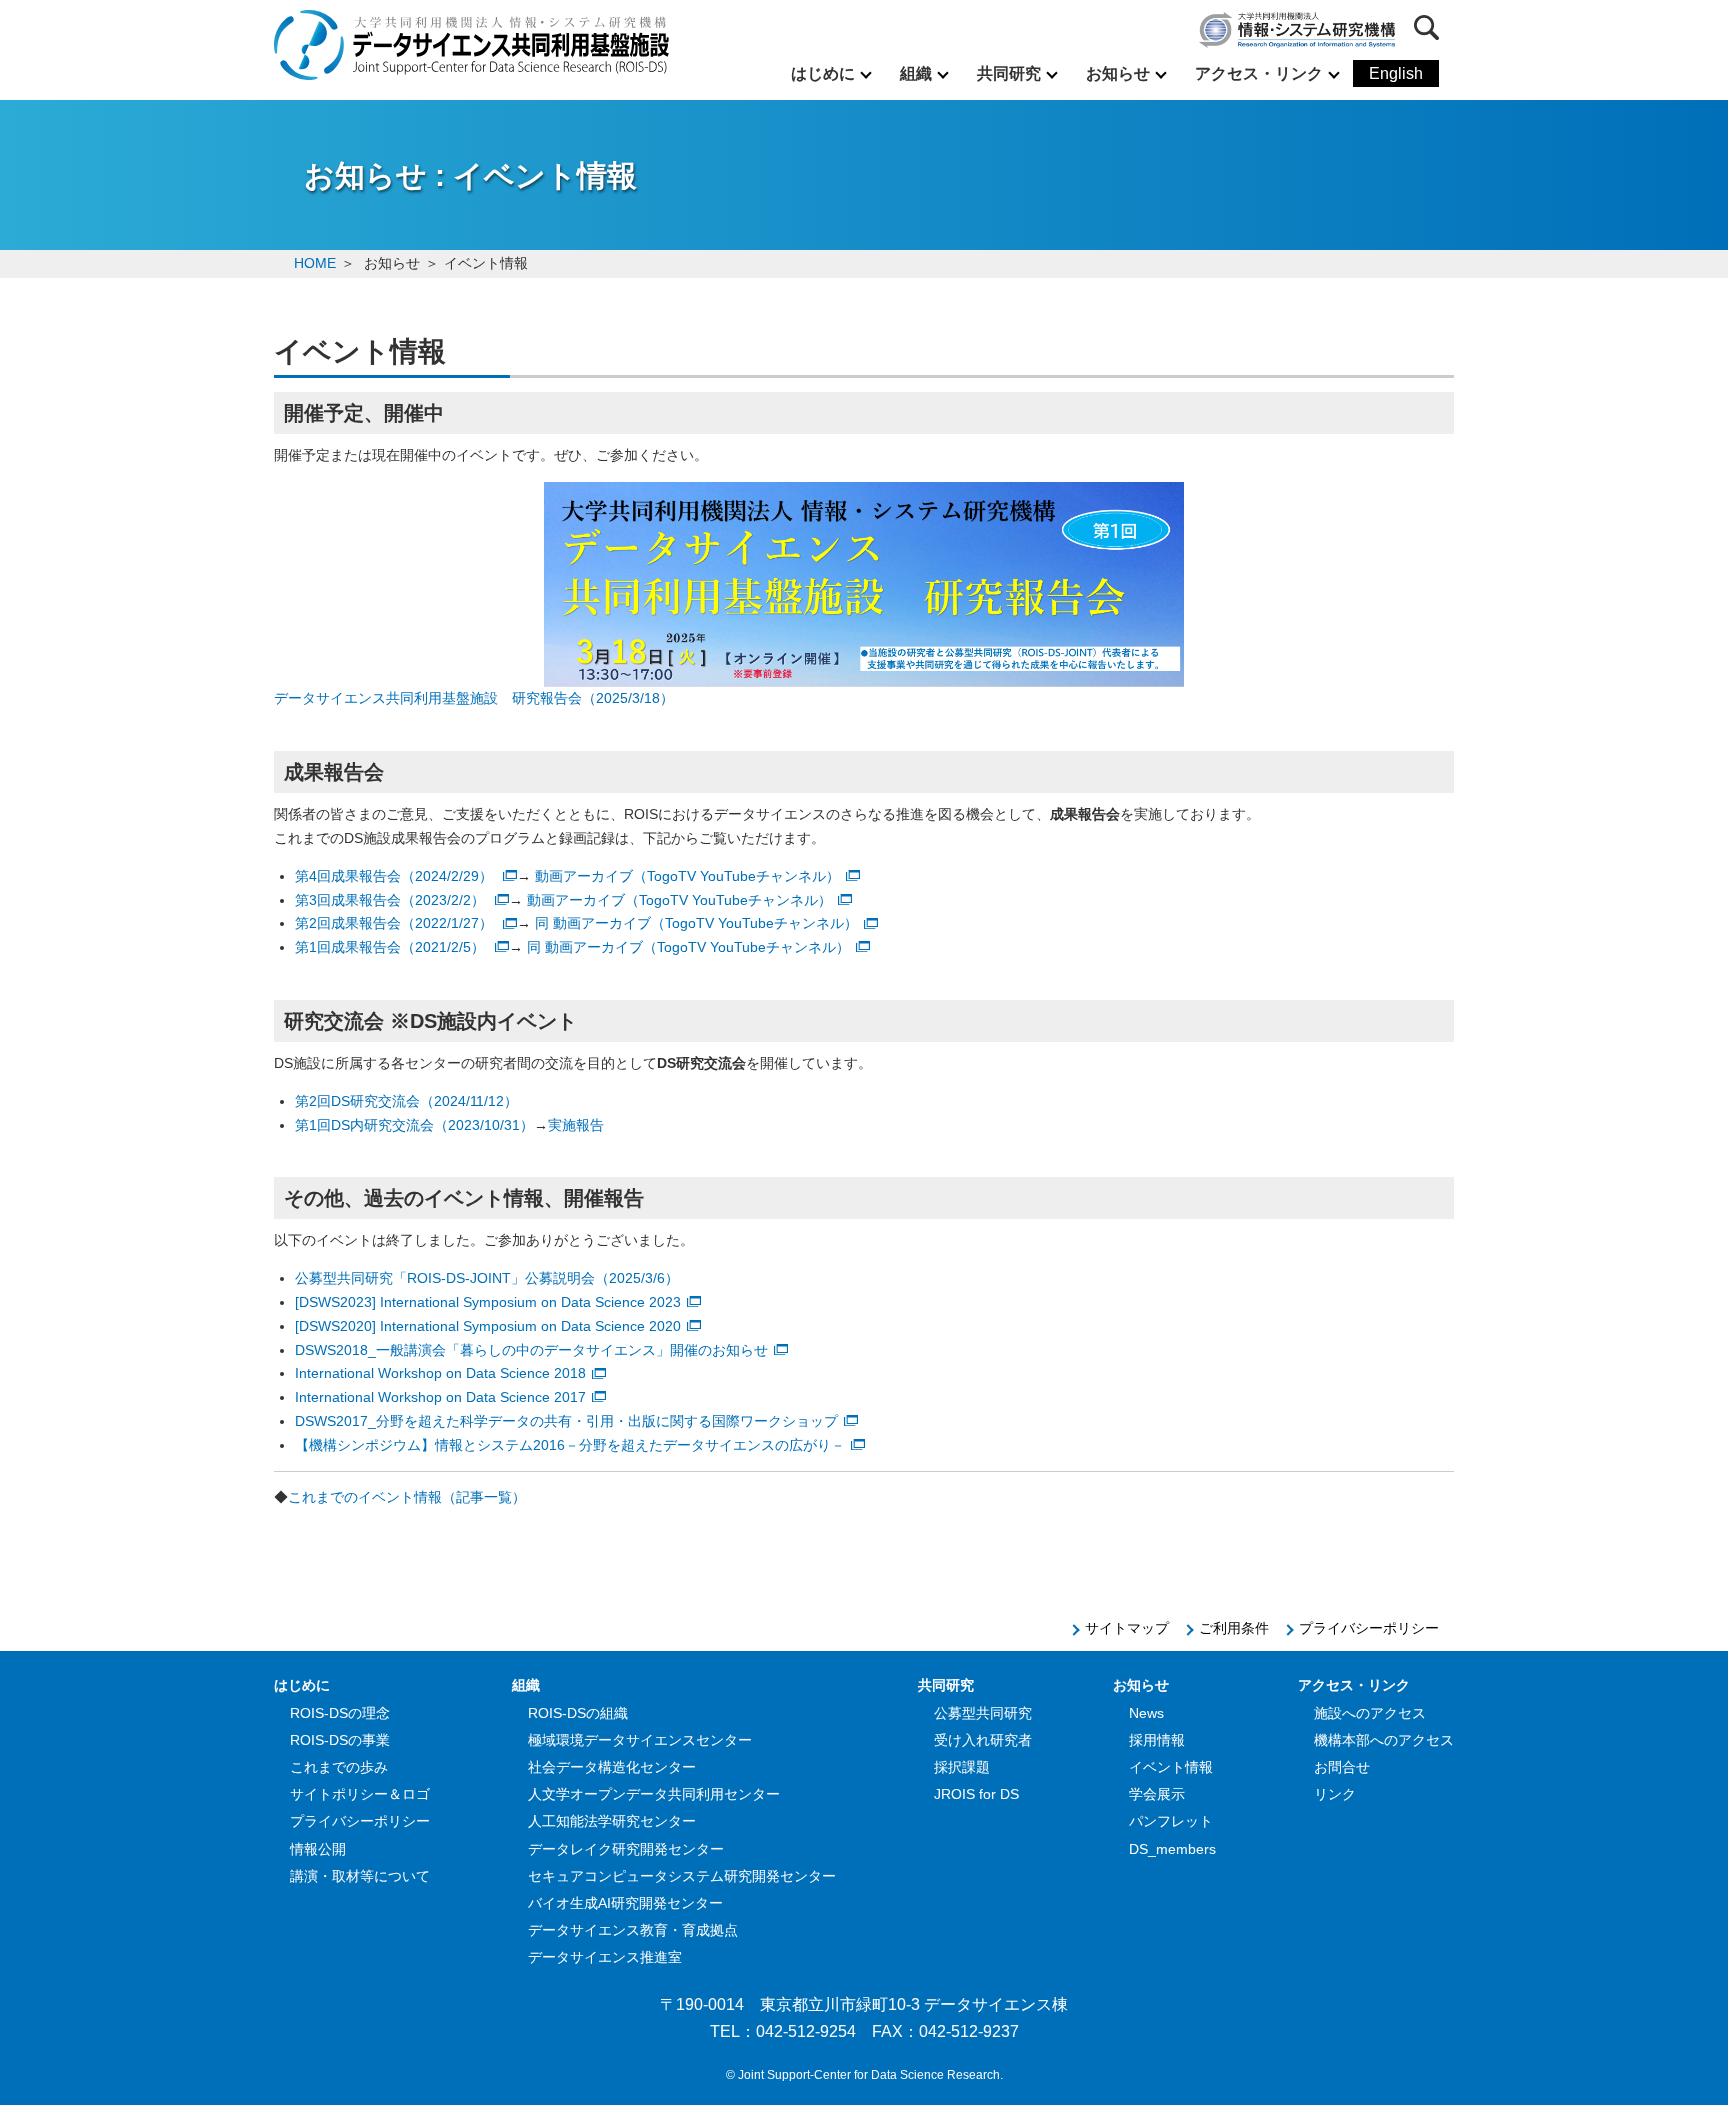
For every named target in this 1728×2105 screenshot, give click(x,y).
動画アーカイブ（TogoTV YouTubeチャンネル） (687, 876)
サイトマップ (1127, 1628)
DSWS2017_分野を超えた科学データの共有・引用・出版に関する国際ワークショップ (566, 1421)
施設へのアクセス (1370, 1713)
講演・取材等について (360, 1876)
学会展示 (1157, 1794)
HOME (315, 263)
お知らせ (1118, 73)
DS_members (1172, 1849)
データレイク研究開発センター (626, 1849)
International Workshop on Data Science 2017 (440, 1397)
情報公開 (318, 1849)
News (1146, 1713)
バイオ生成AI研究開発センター (625, 1903)
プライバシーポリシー (1369, 1628)
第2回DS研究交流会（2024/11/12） (406, 1101)
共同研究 (1009, 73)
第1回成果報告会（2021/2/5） (392, 947)
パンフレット (1171, 1821)
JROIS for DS (976, 1794)
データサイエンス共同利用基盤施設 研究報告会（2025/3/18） (474, 698)
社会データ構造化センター (612, 1767)
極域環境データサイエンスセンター (640, 1740)
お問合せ (1342, 1767)
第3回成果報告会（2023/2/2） (392, 900)
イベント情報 (1171, 1767)
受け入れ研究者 (983, 1740)
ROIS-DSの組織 (578, 1713)
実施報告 (576, 1125)
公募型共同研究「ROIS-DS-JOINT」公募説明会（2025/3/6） (487, 1278)
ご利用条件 (1234, 1628)
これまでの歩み (339, 1767)
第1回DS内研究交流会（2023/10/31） (414, 1125)
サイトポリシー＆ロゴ (360, 1794)
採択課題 (962, 1767)
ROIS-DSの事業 (340, 1740)
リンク (1335, 1794)
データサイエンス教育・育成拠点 (633, 1930)
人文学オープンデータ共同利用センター (654, 1794)
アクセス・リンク (1259, 73)
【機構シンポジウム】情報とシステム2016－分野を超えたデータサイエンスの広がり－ (570, 1445)
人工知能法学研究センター (612, 1821)
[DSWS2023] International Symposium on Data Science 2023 (488, 1302)
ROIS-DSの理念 (340, 1713)
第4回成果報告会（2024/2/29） (396, 876)
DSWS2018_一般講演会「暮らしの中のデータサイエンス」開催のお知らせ (531, 1350)
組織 (916, 73)
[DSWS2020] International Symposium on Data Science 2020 (488, 1326)
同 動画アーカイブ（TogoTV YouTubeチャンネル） (696, 923)
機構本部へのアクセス (1384, 1740)
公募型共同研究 (983, 1713)
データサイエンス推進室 (605, 1957)
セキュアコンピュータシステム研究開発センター (682, 1876)
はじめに (823, 73)
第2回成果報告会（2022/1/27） (396, 923)
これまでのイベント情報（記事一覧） (407, 1497)
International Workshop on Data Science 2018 (440, 1373)
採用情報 (1157, 1740)
